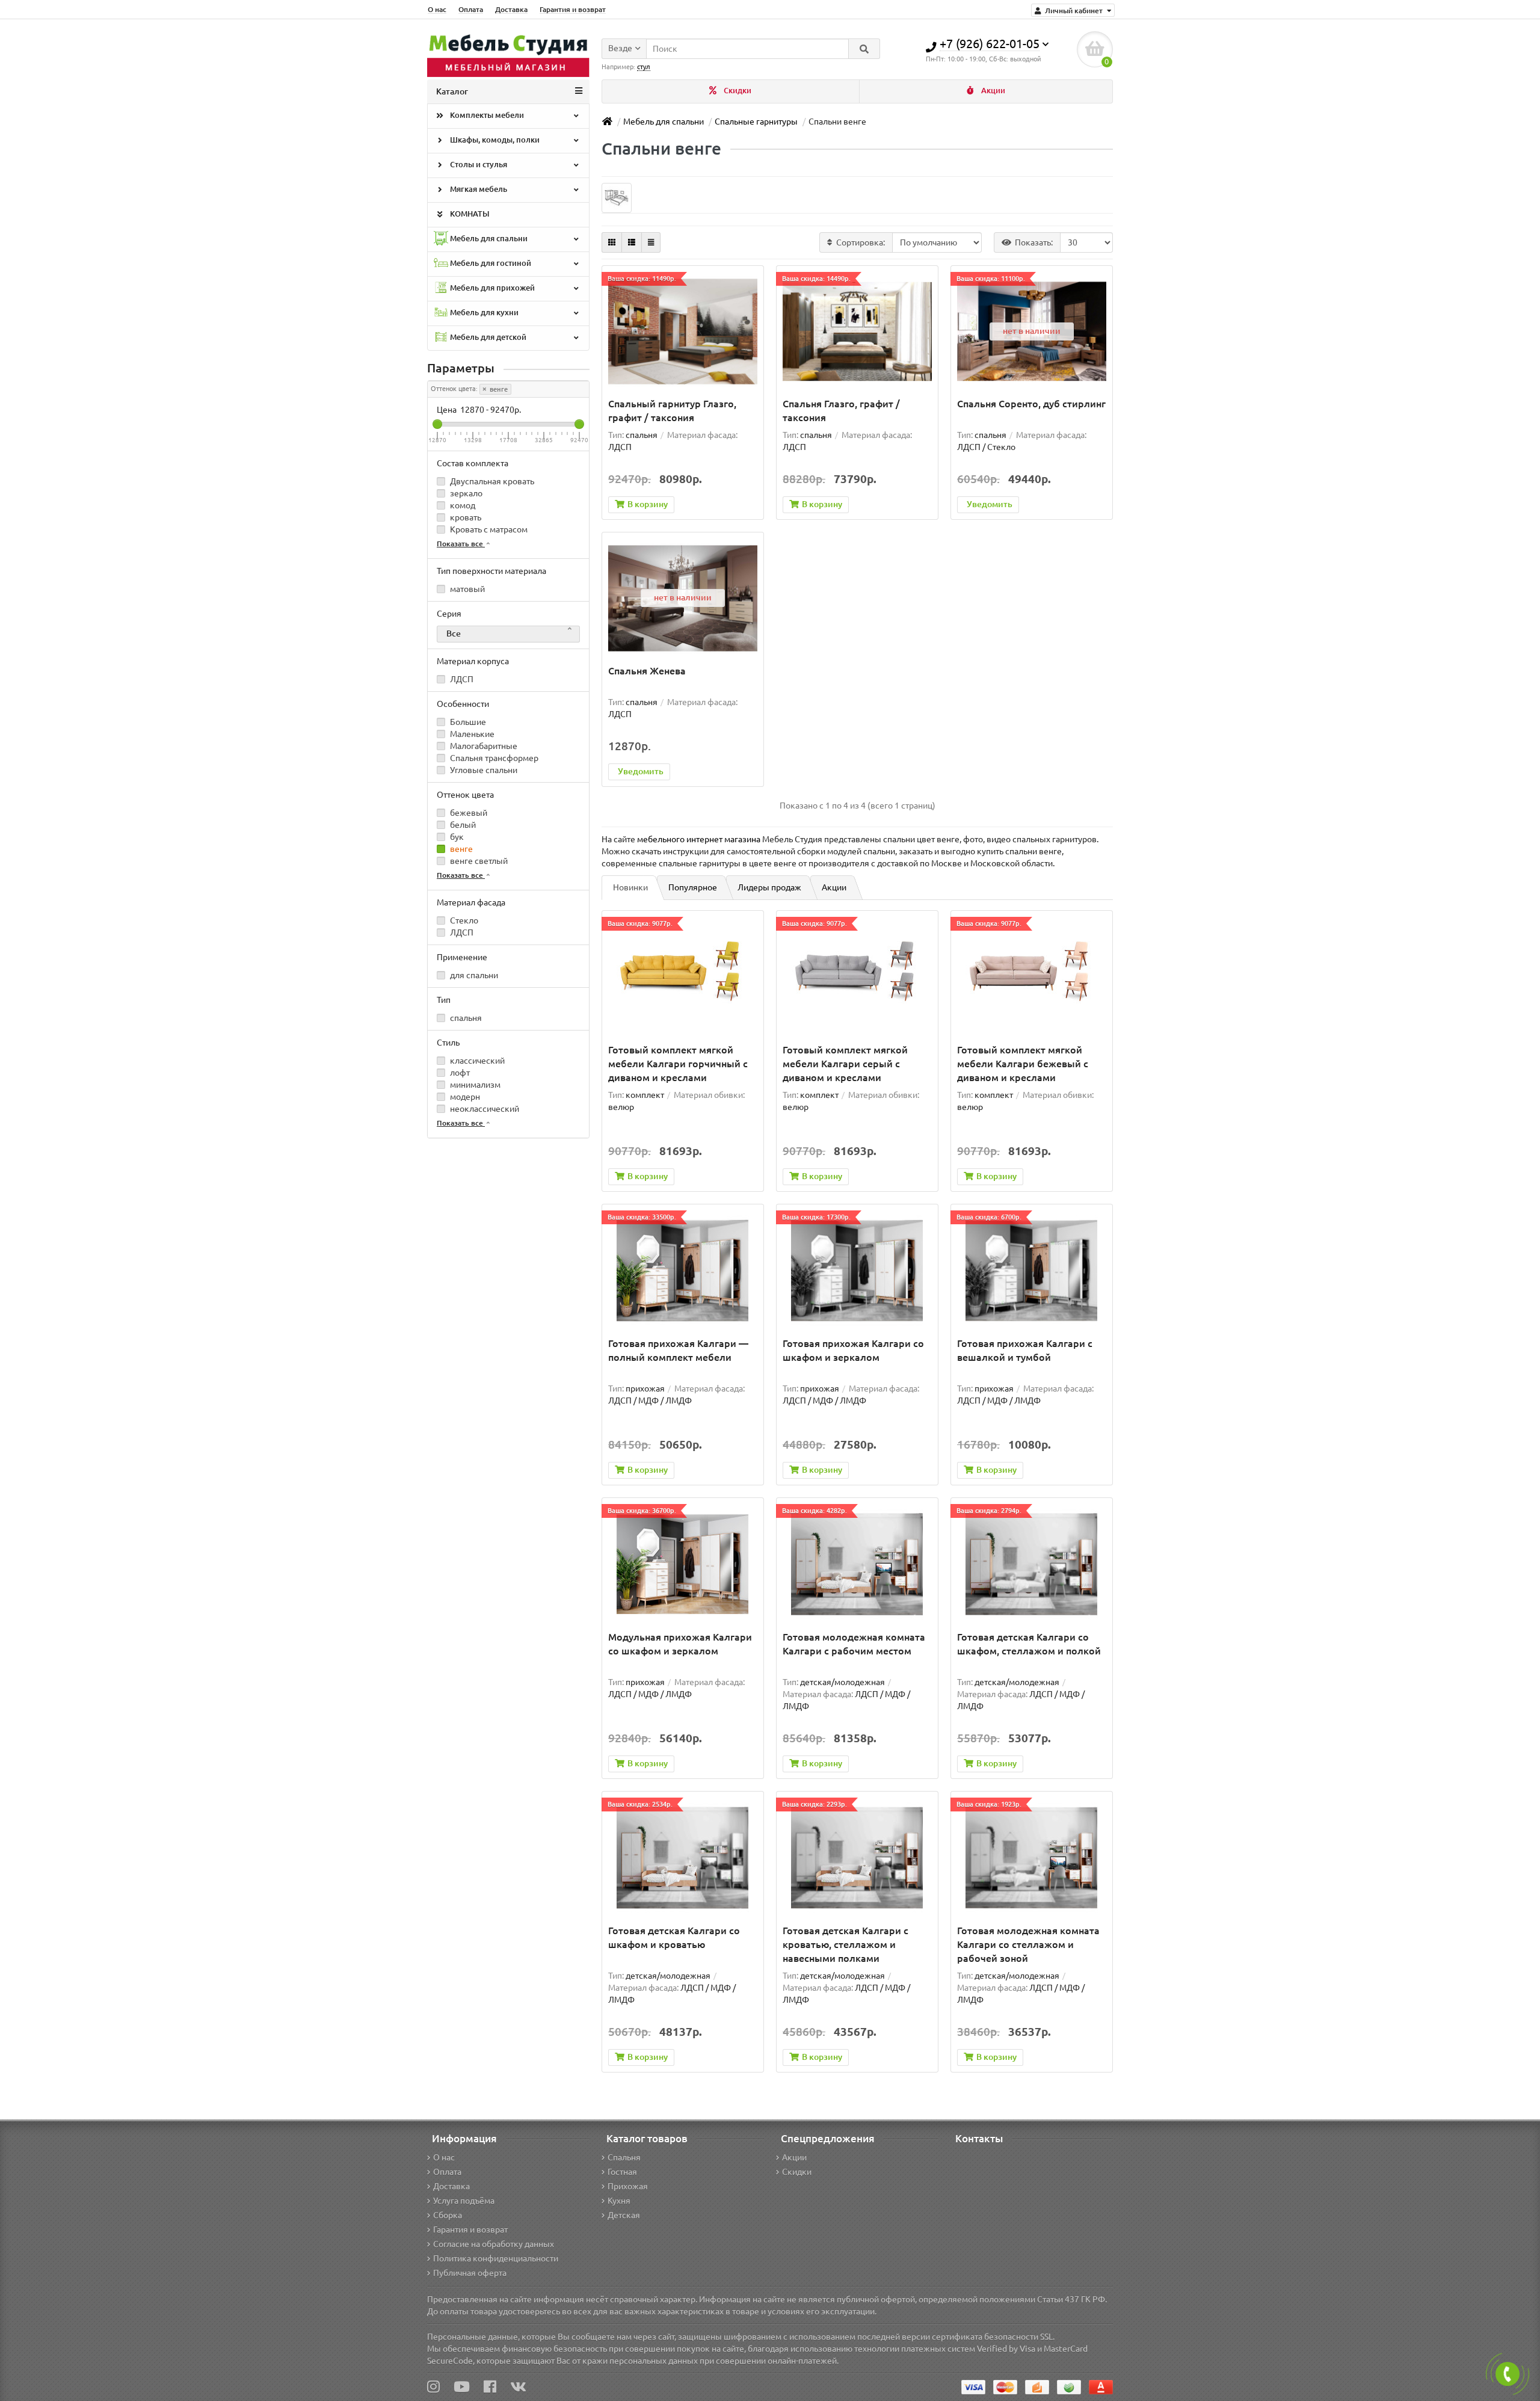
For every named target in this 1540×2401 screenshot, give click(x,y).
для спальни (473, 975)
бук (456, 837)
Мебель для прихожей (491, 288)
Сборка (448, 2215)
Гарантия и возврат (573, 9)
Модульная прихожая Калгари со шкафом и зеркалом (680, 1644)
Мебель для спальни (488, 239)
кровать (465, 517)
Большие (467, 722)
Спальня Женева (647, 671)
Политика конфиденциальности (496, 2258)
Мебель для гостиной (490, 263)
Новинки (630, 887)
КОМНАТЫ (469, 214)
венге (498, 389)
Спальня (624, 2157)
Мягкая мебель (478, 189)
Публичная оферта (470, 2273)
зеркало (465, 493)
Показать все (461, 544)
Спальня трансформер (493, 758)
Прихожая (628, 2186)
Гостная (622, 2172)
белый (462, 825)
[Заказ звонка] (1508, 2374)
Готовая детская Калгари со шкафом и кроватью (674, 1937)
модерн (464, 1097)
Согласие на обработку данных (494, 2244)
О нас (437, 9)
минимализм (474, 1085)
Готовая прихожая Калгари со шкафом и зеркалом (853, 1350)
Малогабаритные (483, 746)
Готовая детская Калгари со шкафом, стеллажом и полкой (1029, 1644)
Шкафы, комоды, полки (494, 140)
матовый (467, 589)
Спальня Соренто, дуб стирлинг (1031, 404)
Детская (624, 2215)
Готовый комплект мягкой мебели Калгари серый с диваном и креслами (845, 1064)
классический (476, 1061)
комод (462, 505)
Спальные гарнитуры (756, 122)
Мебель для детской (487, 337)
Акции (992, 91)
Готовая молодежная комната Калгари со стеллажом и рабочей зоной (1028, 1944)
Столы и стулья (478, 165)
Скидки (737, 91)
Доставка (511, 9)
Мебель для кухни (483, 313)
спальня (465, 1018)
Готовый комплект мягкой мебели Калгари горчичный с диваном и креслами (678, 1064)
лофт (459, 1073)
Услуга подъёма (464, 2201)
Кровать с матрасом (488, 529)
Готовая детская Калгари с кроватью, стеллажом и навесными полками (845, 1944)
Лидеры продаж (769, 887)
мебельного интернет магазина (699, 839)
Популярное (693, 887)
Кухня (619, 2201)
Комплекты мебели (486, 115)
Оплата (471, 9)
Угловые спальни (483, 770)
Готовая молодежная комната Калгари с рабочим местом (854, 1644)
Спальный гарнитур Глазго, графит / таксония (672, 411)
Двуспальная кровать (491, 481)
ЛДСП (461, 679)
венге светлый (478, 861)
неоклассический (484, 1109)
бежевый (468, 813)
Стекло (463, 920)
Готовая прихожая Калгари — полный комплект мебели (678, 1350)
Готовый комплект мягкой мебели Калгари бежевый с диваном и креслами (1023, 1064)
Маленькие (471, 734)
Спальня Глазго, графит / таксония (841, 411)
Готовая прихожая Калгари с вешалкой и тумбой (1025, 1350)
